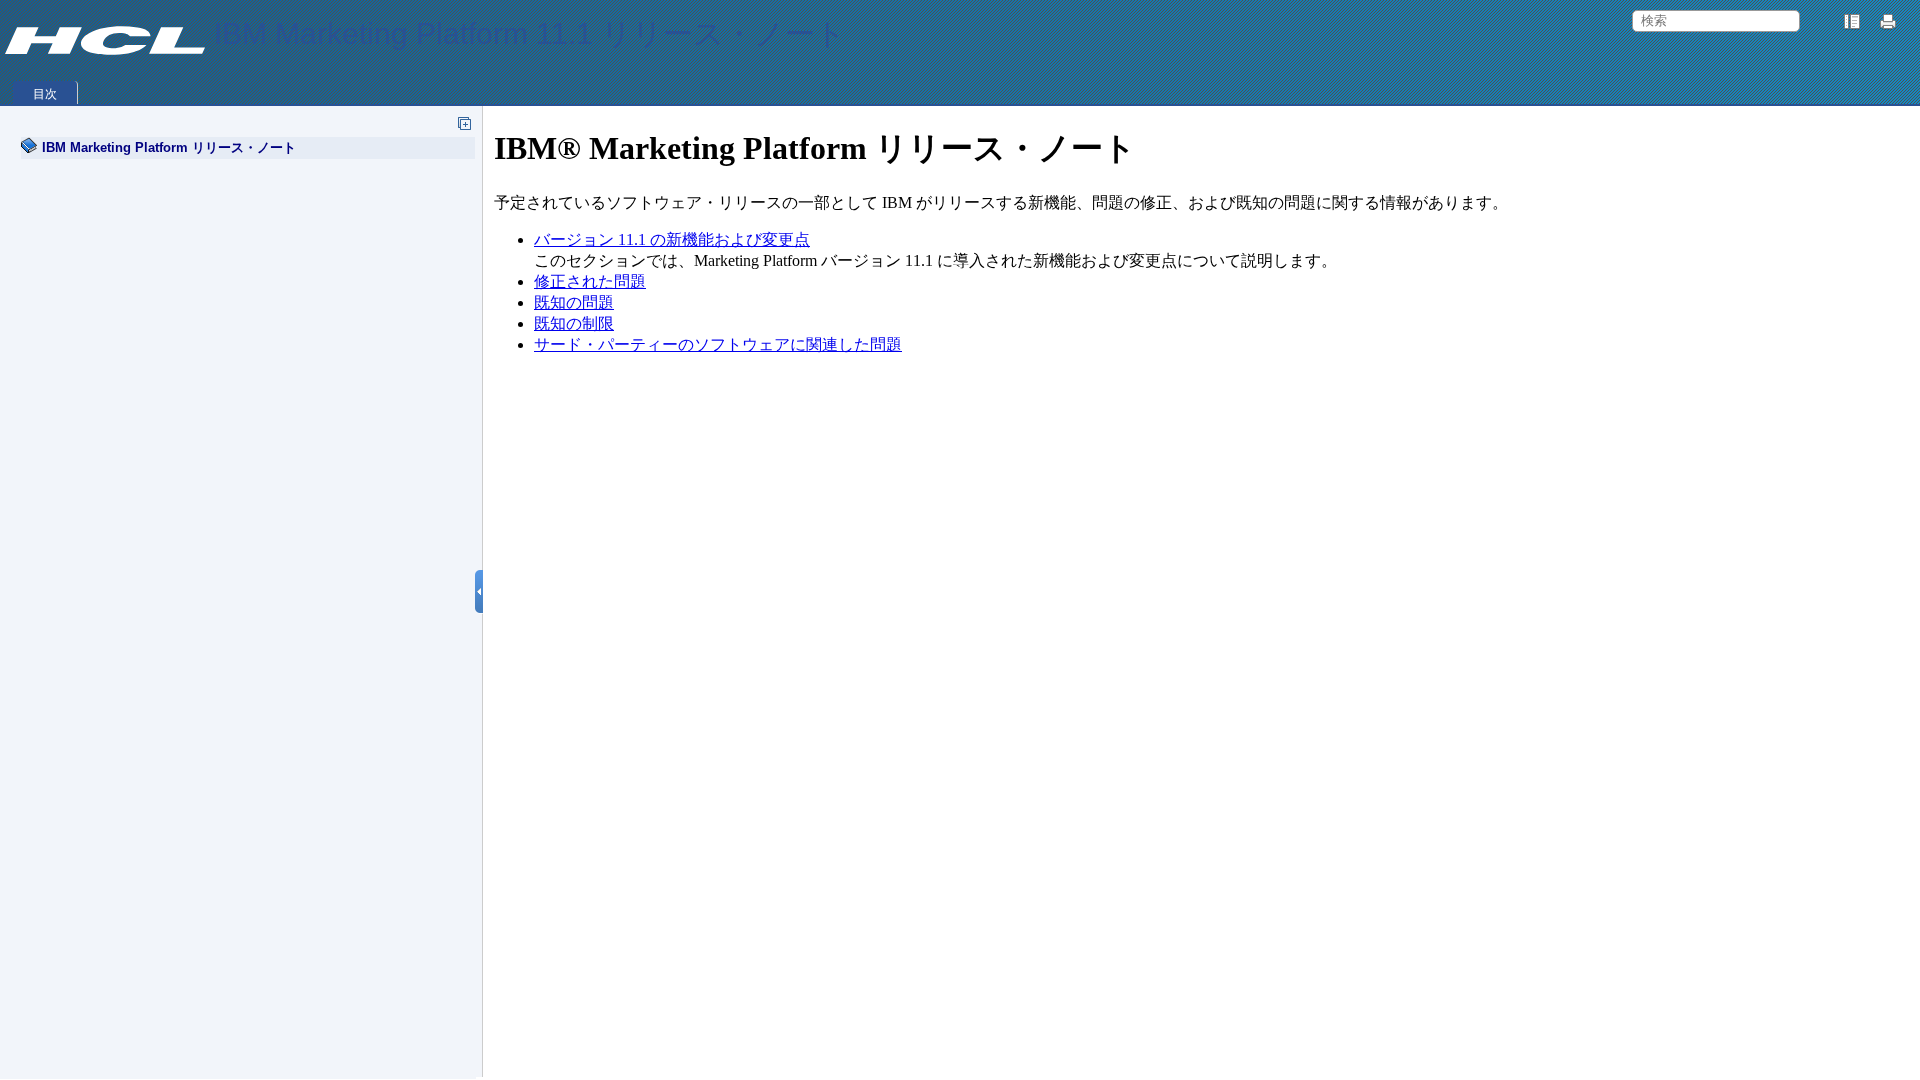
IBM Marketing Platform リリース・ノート (169, 147)
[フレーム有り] (1852, 22)
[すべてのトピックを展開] (464, 123)
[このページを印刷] (1891, 22)
